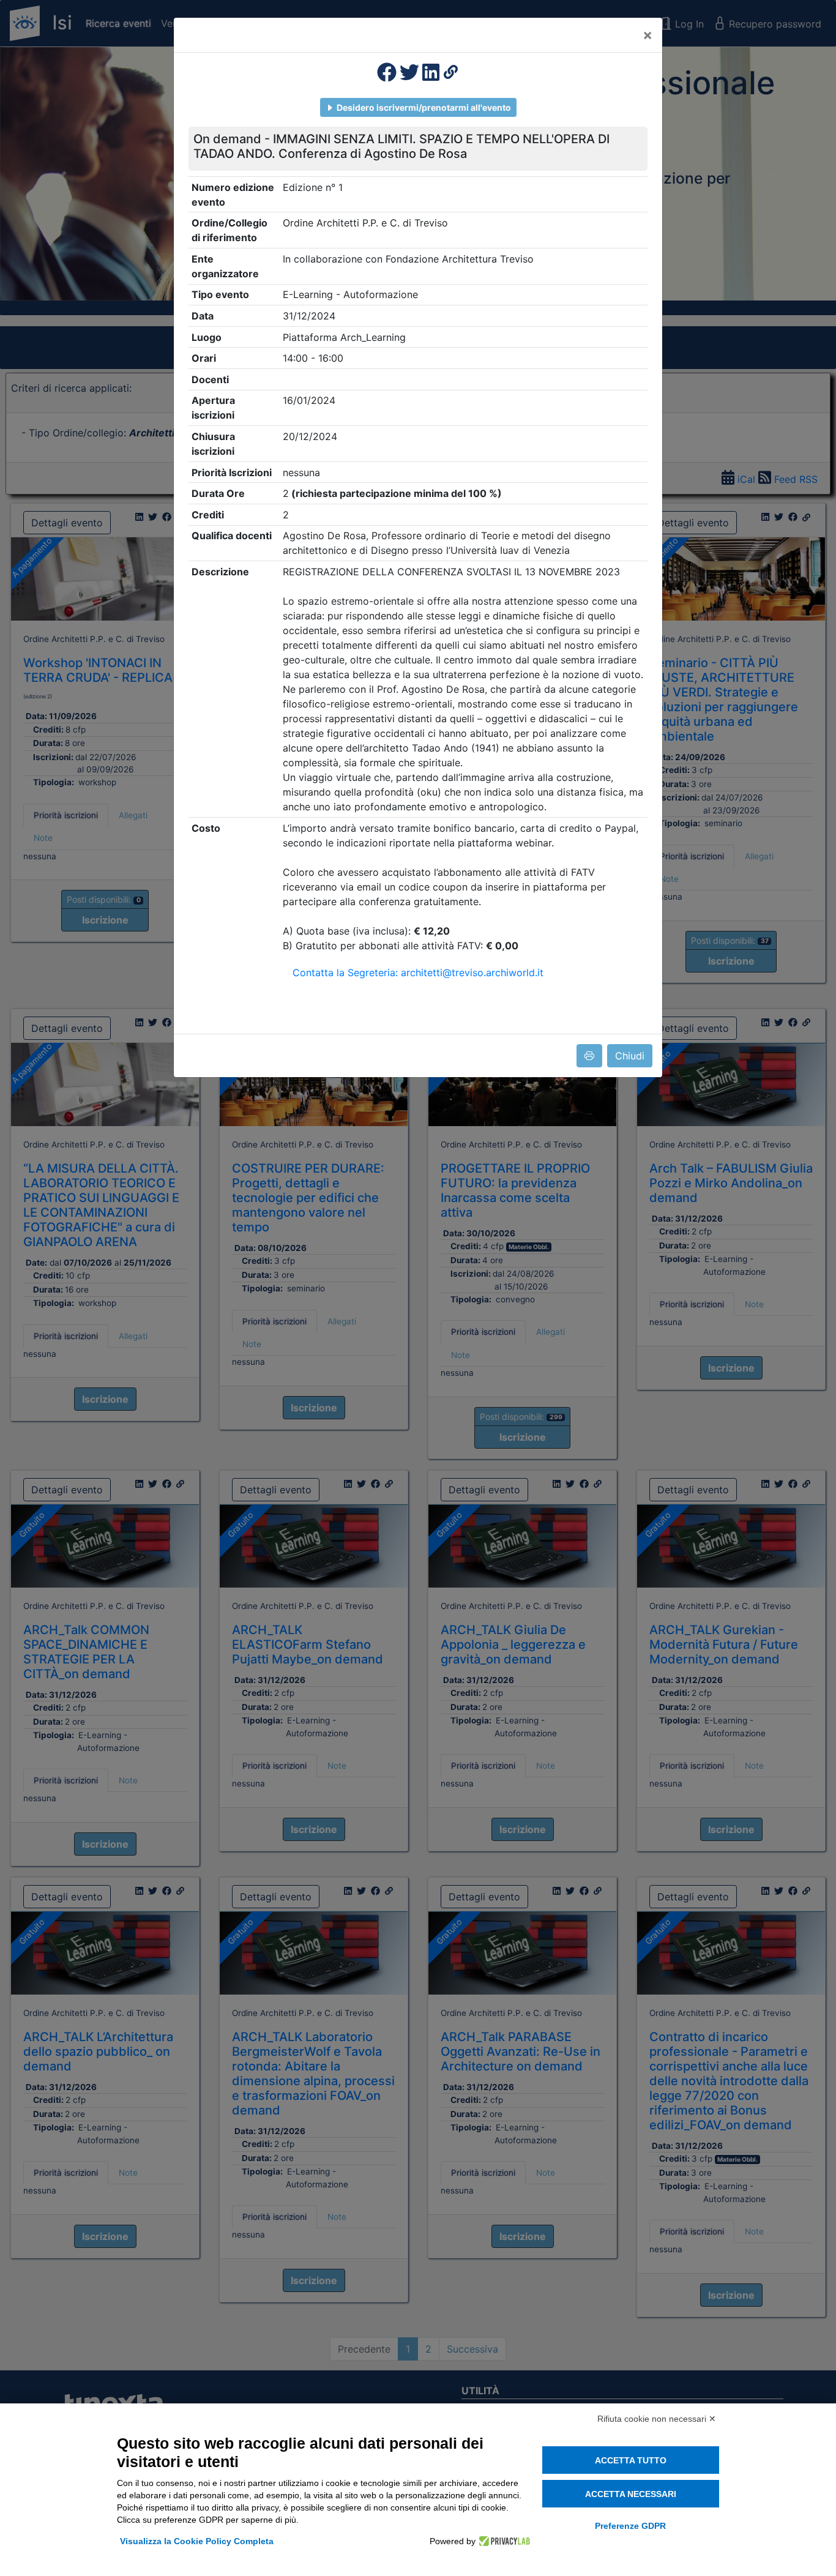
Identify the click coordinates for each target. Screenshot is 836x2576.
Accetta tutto (631, 2460)
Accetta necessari (631, 2494)
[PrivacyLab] (503, 2541)
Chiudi (630, 1056)
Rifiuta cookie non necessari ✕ (657, 2419)
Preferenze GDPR (630, 2526)
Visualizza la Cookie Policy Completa (197, 2541)
